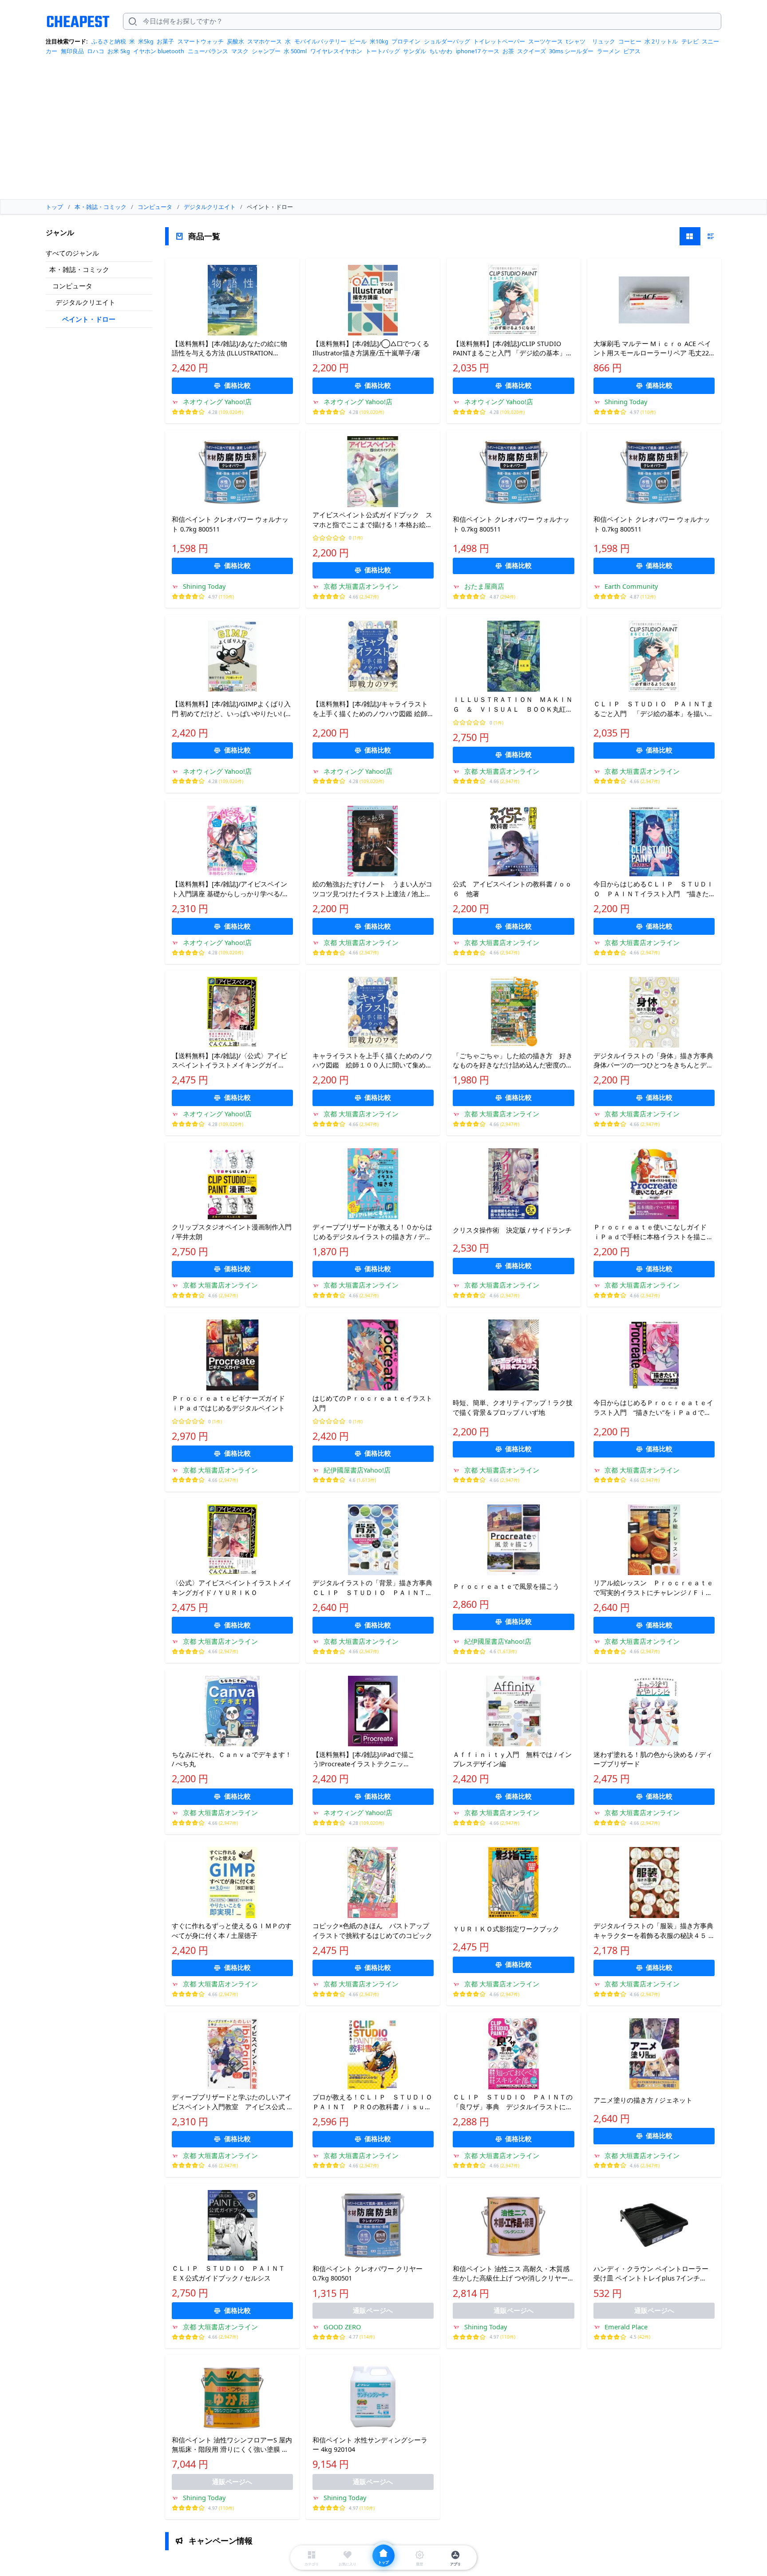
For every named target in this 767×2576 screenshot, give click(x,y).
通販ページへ (373, 2310)
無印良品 (72, 51)
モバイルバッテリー (320, 41)
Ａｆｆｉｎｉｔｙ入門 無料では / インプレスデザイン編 (512, 1759)
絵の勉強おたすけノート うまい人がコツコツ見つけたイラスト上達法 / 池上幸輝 (372, 889)
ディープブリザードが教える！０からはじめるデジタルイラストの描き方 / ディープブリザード (372, 1232)
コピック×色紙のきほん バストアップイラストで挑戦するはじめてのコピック (372, 1930)
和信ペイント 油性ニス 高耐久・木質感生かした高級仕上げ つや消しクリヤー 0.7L (511, 2274)
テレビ (690, 41)
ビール (358, 41)
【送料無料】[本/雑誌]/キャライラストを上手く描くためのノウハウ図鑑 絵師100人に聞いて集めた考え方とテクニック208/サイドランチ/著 (371, 709)
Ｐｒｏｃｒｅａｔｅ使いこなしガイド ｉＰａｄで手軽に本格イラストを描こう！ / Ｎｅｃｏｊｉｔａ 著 (653, 1232)
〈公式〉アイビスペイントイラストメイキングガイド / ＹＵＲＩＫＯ (232, 1587)
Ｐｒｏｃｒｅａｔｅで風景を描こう (506, 1586)
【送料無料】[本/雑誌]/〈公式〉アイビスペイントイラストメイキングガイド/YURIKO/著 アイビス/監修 (229, 1061)
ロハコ (96, 51)
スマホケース (265, 41)
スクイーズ (532, 51)
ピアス (632, 51)
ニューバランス (208, 51)
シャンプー (266, 51)
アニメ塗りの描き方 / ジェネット (643, 2100)
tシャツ (576, 41)
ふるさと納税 (109, 41)
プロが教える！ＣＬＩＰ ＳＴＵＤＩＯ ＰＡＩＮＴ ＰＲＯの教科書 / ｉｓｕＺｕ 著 (373, 2102)
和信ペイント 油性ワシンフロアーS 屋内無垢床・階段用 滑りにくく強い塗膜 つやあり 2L (232, 2445)
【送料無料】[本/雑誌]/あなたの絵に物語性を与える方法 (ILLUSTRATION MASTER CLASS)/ (229, 349)
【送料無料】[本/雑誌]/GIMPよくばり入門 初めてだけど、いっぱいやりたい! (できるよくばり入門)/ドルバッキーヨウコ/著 (232, 709)
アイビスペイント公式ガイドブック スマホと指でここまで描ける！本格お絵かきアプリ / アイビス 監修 (372, 520)
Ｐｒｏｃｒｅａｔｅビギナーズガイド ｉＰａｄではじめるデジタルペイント (232, 1403)
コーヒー (630, 41)
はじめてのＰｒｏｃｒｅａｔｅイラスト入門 (372, 1403)
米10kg (379, 41)
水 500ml (295, 51)
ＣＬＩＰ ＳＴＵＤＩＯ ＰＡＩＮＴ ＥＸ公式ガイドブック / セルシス (232, 2273)
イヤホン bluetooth (159, 51)
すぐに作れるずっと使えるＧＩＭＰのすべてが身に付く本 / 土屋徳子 (232, 1930)
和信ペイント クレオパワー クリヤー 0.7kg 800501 (368, 2273)
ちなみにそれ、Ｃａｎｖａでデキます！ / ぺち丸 (232, 1759)
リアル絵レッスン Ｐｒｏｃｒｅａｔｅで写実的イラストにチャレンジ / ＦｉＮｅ (653, 1588)
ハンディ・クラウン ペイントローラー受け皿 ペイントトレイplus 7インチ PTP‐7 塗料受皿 (651, 2274)
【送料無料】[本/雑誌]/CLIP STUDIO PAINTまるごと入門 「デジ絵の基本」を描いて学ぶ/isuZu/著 (513, 349)
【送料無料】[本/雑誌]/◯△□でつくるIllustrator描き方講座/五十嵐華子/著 (371, 348)
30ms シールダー (571, 51)
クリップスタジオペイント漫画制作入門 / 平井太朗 (232, 1232)
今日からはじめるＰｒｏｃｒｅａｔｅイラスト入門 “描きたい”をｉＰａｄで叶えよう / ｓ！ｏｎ (653, 1408)
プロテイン (406, 41)
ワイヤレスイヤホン (336, 51)
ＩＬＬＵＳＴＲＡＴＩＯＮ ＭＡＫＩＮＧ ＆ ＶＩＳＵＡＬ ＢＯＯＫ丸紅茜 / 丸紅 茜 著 (513, 705)
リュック (604, 41)
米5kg (146, 41)
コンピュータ (72, 286)
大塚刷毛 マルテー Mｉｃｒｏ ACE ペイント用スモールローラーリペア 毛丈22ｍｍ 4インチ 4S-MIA (652, 349)
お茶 (508, 51)
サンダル (415, 51)
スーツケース (546, 41)
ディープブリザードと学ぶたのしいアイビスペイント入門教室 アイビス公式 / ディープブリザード (232, 2102)
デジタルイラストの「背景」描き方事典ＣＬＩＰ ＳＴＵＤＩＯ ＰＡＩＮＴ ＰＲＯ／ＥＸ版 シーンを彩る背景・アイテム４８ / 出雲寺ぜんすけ (372, 1588)
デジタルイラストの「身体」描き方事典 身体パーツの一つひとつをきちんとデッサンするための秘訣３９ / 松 (654, 1061)
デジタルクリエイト (85, 302)
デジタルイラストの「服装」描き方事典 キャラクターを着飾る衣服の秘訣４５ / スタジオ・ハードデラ (654, 1931)
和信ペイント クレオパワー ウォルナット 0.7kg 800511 (230, 524)
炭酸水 (235, 41)
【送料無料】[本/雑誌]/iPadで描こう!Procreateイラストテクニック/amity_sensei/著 (364, 1760)
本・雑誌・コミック (79, 269)
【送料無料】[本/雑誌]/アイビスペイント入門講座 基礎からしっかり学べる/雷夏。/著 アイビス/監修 (230, 889)
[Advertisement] (383, 130)
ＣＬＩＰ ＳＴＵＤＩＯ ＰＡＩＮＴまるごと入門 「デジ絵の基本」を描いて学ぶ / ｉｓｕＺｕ (653, 709)
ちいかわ (441, 51)
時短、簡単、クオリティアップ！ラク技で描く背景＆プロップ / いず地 (513, 1407)
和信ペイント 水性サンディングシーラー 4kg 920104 (370, 2445)
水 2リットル (661, 41)
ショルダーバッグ (447, 41)
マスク (240, 51)
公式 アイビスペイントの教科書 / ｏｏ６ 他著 (512, 889)
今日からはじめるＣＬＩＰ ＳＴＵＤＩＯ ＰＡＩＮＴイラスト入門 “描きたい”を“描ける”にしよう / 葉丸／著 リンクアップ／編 (653, 889)
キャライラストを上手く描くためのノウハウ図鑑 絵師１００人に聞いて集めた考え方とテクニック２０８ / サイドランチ (372, 1061)
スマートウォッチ (201, 41)
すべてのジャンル (72, 253)
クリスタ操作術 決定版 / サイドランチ (512, 1230)
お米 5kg (119, 51)
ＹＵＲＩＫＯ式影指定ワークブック (506, 1929)
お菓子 (165, 41)
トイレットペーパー (499, 41)
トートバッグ (383, 51)
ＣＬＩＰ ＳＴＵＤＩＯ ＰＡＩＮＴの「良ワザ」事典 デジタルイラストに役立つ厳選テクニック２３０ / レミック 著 (513, 2102)
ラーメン (609, 51)
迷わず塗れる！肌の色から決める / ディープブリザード (653, 1759)
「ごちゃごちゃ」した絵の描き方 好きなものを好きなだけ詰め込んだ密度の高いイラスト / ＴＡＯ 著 (513, 1061)
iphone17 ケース (478, 51)
